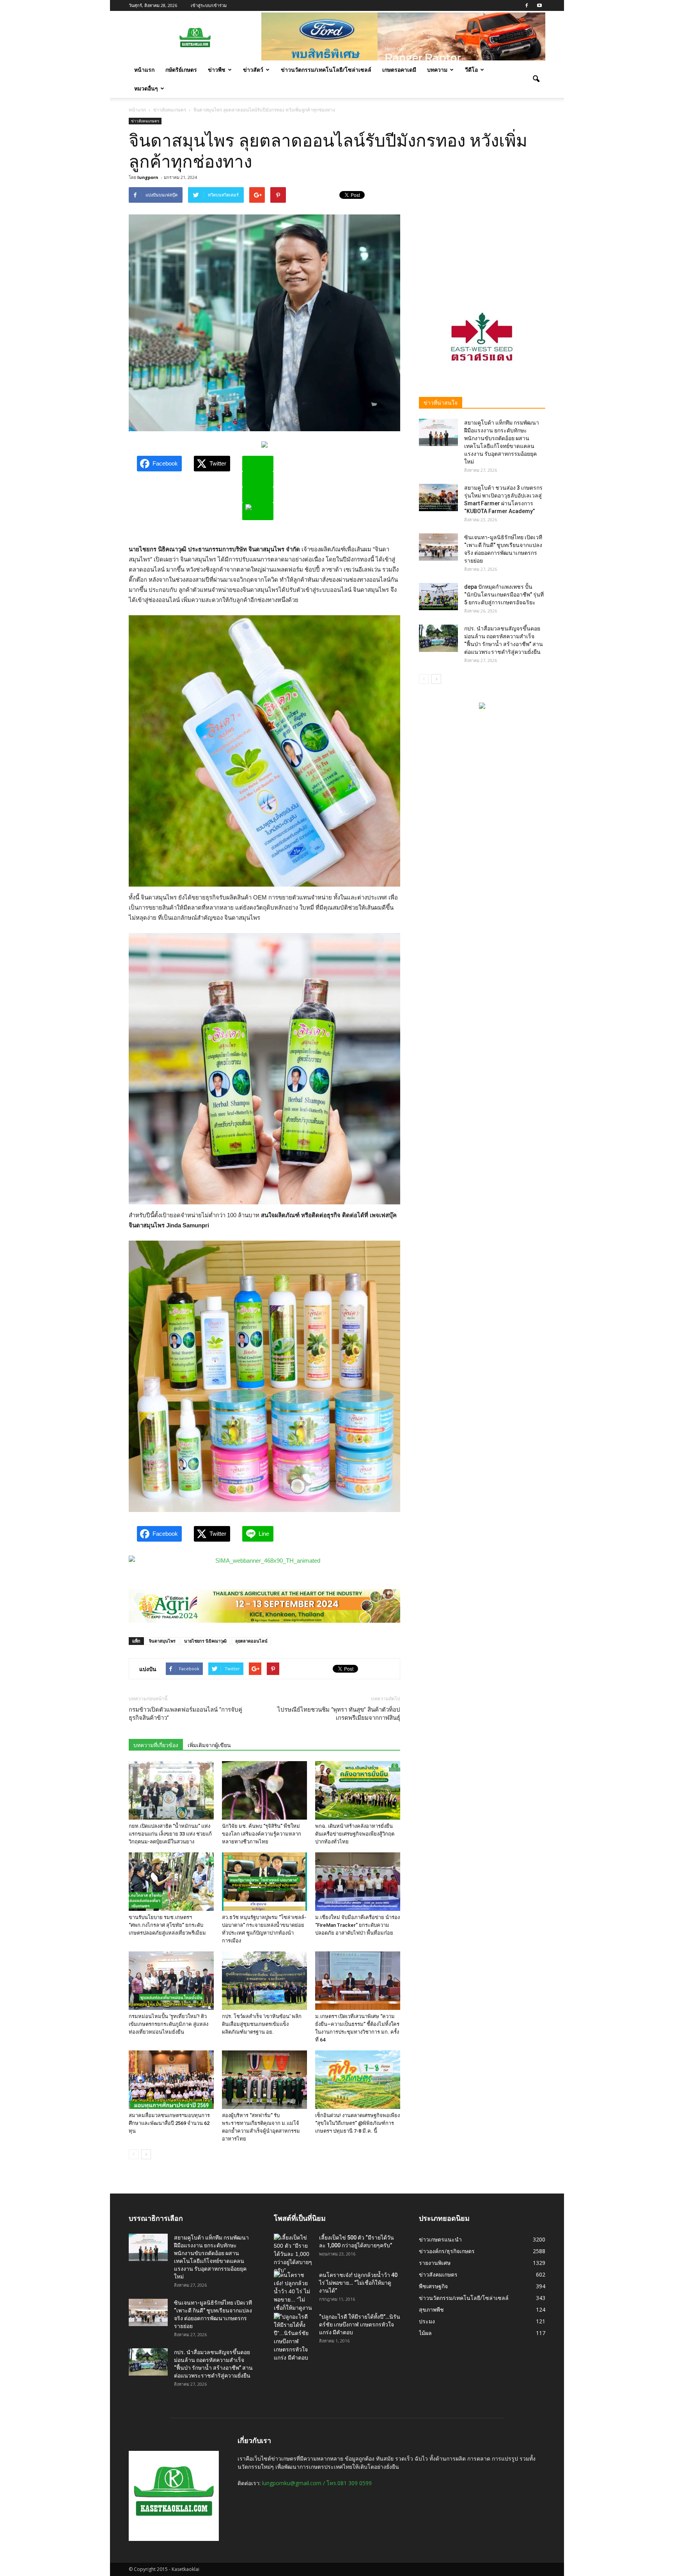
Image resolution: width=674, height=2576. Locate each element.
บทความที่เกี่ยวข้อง (156, 1745)
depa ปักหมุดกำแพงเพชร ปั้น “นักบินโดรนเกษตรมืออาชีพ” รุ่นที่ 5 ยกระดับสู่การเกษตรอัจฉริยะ (504, 595)
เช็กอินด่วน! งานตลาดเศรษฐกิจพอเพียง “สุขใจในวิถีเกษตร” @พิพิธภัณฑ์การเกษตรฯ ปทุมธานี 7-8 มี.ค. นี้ (357, 2123)
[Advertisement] (482, 236)
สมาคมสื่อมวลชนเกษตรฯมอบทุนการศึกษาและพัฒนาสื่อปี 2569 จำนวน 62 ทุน (169, 2123)
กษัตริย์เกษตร (181, 70)
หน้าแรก (144, 70)
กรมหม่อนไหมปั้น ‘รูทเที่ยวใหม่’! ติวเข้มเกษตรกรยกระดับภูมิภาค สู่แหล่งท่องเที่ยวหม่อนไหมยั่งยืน (168, 2024)
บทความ (437, 70)
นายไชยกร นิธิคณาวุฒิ (205, 1641)
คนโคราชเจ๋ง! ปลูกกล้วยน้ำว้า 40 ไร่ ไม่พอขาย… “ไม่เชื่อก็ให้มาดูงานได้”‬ (358, 2283)
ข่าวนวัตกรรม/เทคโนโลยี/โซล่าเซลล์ (326, 70)
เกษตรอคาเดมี (399, 70)
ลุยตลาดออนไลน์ (251, 1641)
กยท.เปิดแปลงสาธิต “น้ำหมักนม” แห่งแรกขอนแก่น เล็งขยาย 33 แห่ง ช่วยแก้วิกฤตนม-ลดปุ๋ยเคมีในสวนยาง (170, 1834)
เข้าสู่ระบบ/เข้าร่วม (209, 5)
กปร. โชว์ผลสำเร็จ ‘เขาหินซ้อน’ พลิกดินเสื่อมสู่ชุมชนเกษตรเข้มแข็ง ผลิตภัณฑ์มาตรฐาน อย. (262, 2024)
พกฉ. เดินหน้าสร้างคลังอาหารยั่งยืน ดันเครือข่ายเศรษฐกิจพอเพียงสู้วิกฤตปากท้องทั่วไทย (355, 1834)
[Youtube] (539, 5)
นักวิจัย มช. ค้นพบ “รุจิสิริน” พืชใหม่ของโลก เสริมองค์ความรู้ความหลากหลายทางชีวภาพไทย (262, 1834)
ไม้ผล (425, 2333)
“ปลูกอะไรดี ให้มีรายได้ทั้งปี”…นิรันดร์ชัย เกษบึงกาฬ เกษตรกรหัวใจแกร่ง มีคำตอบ (360, 2325)
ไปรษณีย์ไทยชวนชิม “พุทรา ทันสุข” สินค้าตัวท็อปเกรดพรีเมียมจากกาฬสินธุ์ (339, 1714)
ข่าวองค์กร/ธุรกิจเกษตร (447, 2251)
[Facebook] (527, 5)
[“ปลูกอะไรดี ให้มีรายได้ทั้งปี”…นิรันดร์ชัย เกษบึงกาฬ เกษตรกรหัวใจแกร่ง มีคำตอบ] (293, 2337)
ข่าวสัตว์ (253, 70)
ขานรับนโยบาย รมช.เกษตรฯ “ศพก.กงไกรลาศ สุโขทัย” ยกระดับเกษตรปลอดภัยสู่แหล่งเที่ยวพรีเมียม (167, 1925)
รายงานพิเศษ (435, 2263)
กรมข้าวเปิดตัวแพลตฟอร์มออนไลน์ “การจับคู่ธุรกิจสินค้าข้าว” (185, 1714)
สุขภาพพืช (431, 2310)
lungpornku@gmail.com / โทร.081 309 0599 (317, 2483)
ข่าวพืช (217, 70)
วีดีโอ (471, 70)
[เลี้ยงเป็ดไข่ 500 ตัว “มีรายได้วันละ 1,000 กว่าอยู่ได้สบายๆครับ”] (293, 2254)
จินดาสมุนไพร (162, 1641)
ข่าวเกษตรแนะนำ (440, 2239)
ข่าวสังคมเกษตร (145, 121)
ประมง (427, 2321)
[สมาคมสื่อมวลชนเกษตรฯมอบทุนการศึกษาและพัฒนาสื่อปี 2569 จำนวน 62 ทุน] (171, 2080)
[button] (536, 79)
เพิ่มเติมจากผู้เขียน (209, 1745)
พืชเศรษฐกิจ (433, 2286)
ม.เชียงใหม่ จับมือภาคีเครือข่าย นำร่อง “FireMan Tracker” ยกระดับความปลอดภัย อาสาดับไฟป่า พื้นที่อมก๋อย (357, 1925)
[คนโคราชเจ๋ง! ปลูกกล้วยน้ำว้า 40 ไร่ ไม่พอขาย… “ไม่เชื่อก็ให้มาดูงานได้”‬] (293, 2296)
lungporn (148, 177)
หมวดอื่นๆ (146, 88)
